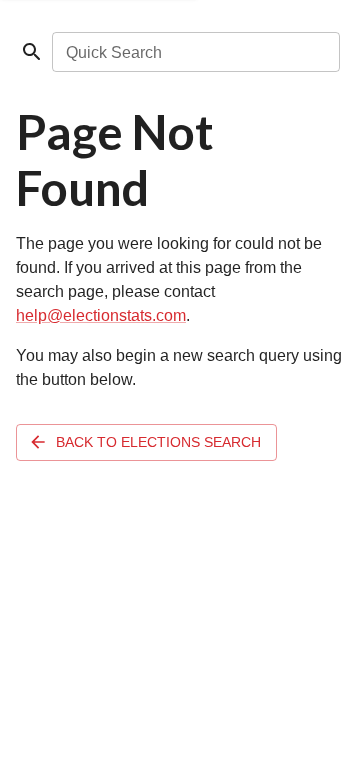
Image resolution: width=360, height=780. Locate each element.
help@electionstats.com (101, 315)
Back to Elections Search (158, 442)
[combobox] (194, 52)
